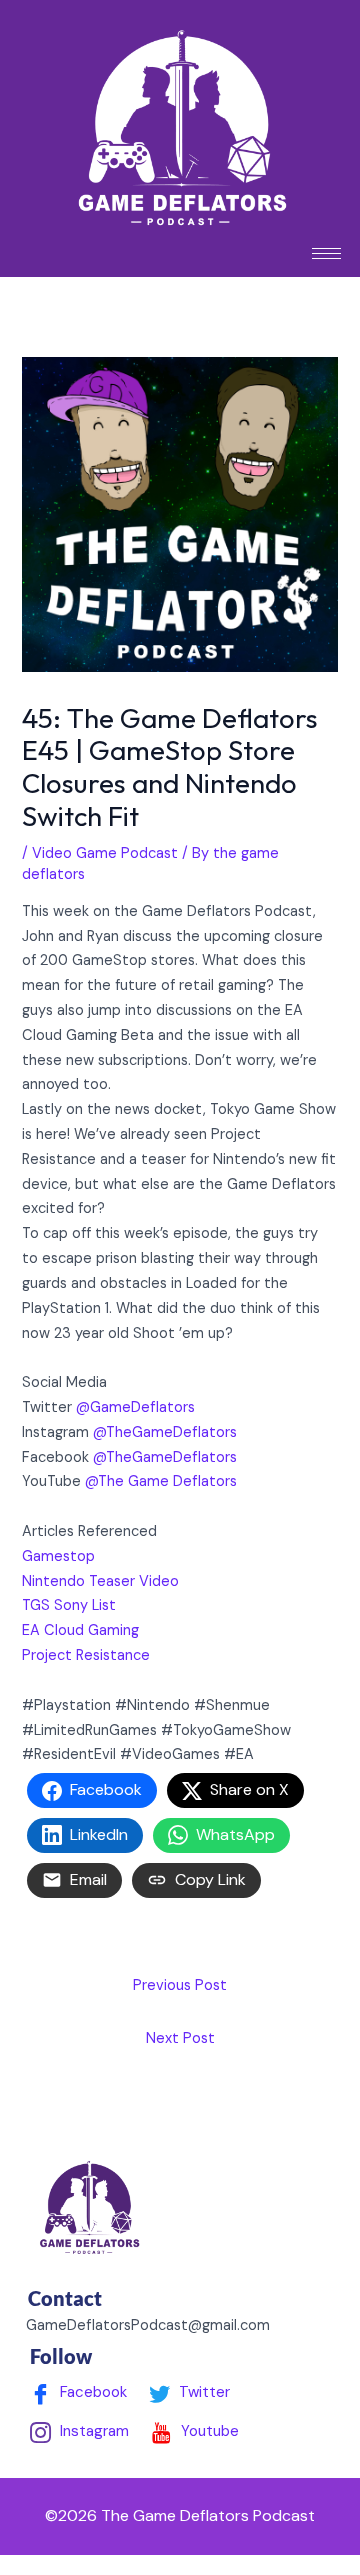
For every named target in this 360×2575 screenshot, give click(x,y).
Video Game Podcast (105, 853)
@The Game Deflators (161, 1481)
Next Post (180, 2038)
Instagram (92, 2431)
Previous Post (180, 1985)
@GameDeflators (135, 1407)
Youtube (208, 2431)
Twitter (202, 2392)
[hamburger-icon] (326, 253)
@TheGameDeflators (165, 1432)
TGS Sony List (69, 1605)
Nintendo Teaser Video (100, 1581)
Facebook (91, 2392)
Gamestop (58, 1556)
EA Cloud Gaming (80, 1630)
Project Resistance (88, 1655)
